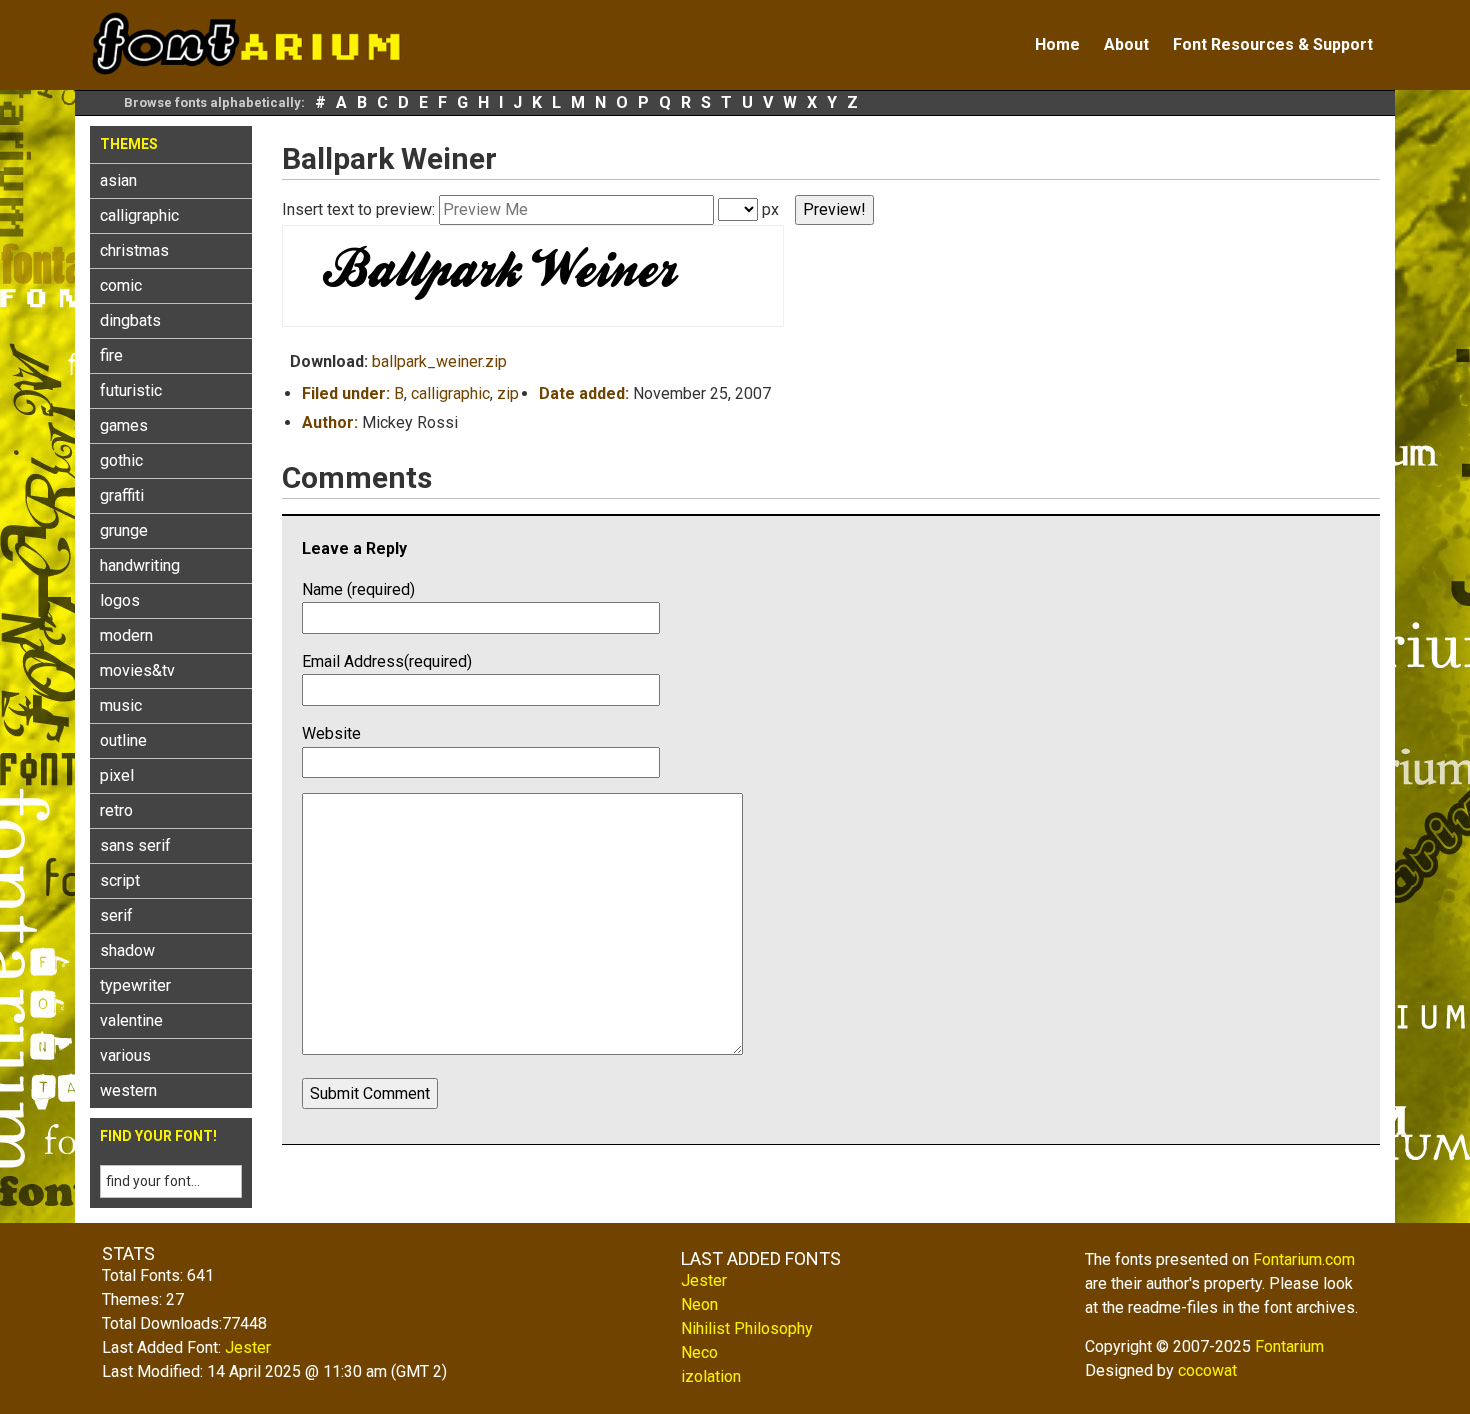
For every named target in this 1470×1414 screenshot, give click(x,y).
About (1126, 44)
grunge (124, 530)
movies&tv (137, 670)
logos (120, 600)
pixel (117, 775)
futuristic (131, 390)
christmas (134, 250)
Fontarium (1289, 1346)
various (125, 1055)
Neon (699, 1304)
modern (126, 635)
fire (111, 355)
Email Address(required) (387, 661)
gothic (121, 460)
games (124, 425)
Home (1057, 44)
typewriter (135, 985)
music (121, 705)
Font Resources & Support (1273, 44)
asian (118, 180)
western (128, 1090)
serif (116, 915)
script (120, 880)
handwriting (140, 565)
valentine (131, 1020)
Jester (248, 1347)
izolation (711, 1376)
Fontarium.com (1304, 1259)
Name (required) (358, 589)
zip (508, 393)
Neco (699, 1352)
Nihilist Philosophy (747, 1328)
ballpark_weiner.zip (439, 361)
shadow (127, 950)
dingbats (130, 320)
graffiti (122, 495)
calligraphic (139, 215)
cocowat (1207, 1370)
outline (123, 740)
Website (331, 733)
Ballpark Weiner (389, 158)
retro (116, 810)
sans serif (135, 845)
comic (121, 285)
